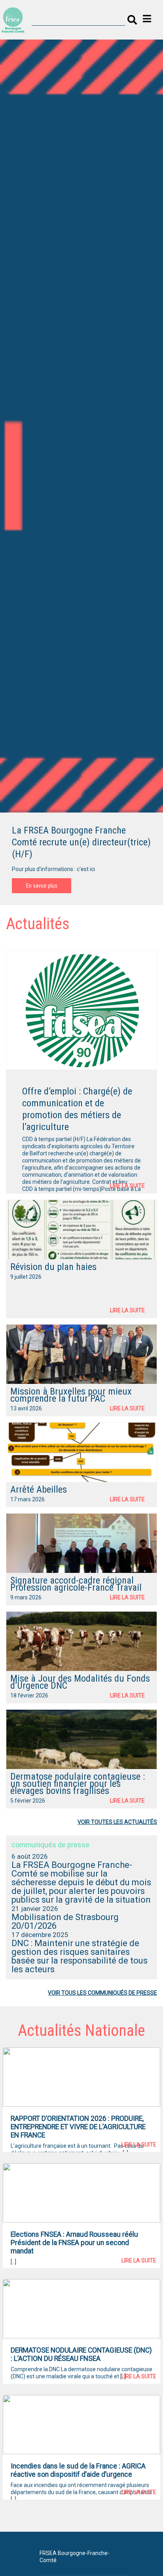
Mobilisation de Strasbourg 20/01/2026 (65, 1921)
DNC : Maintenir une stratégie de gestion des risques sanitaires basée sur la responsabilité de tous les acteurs (80, 1956)
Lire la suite (127, 1186)
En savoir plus (42, 886)
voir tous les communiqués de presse (102, 1993)
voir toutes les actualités (117, 1822)
